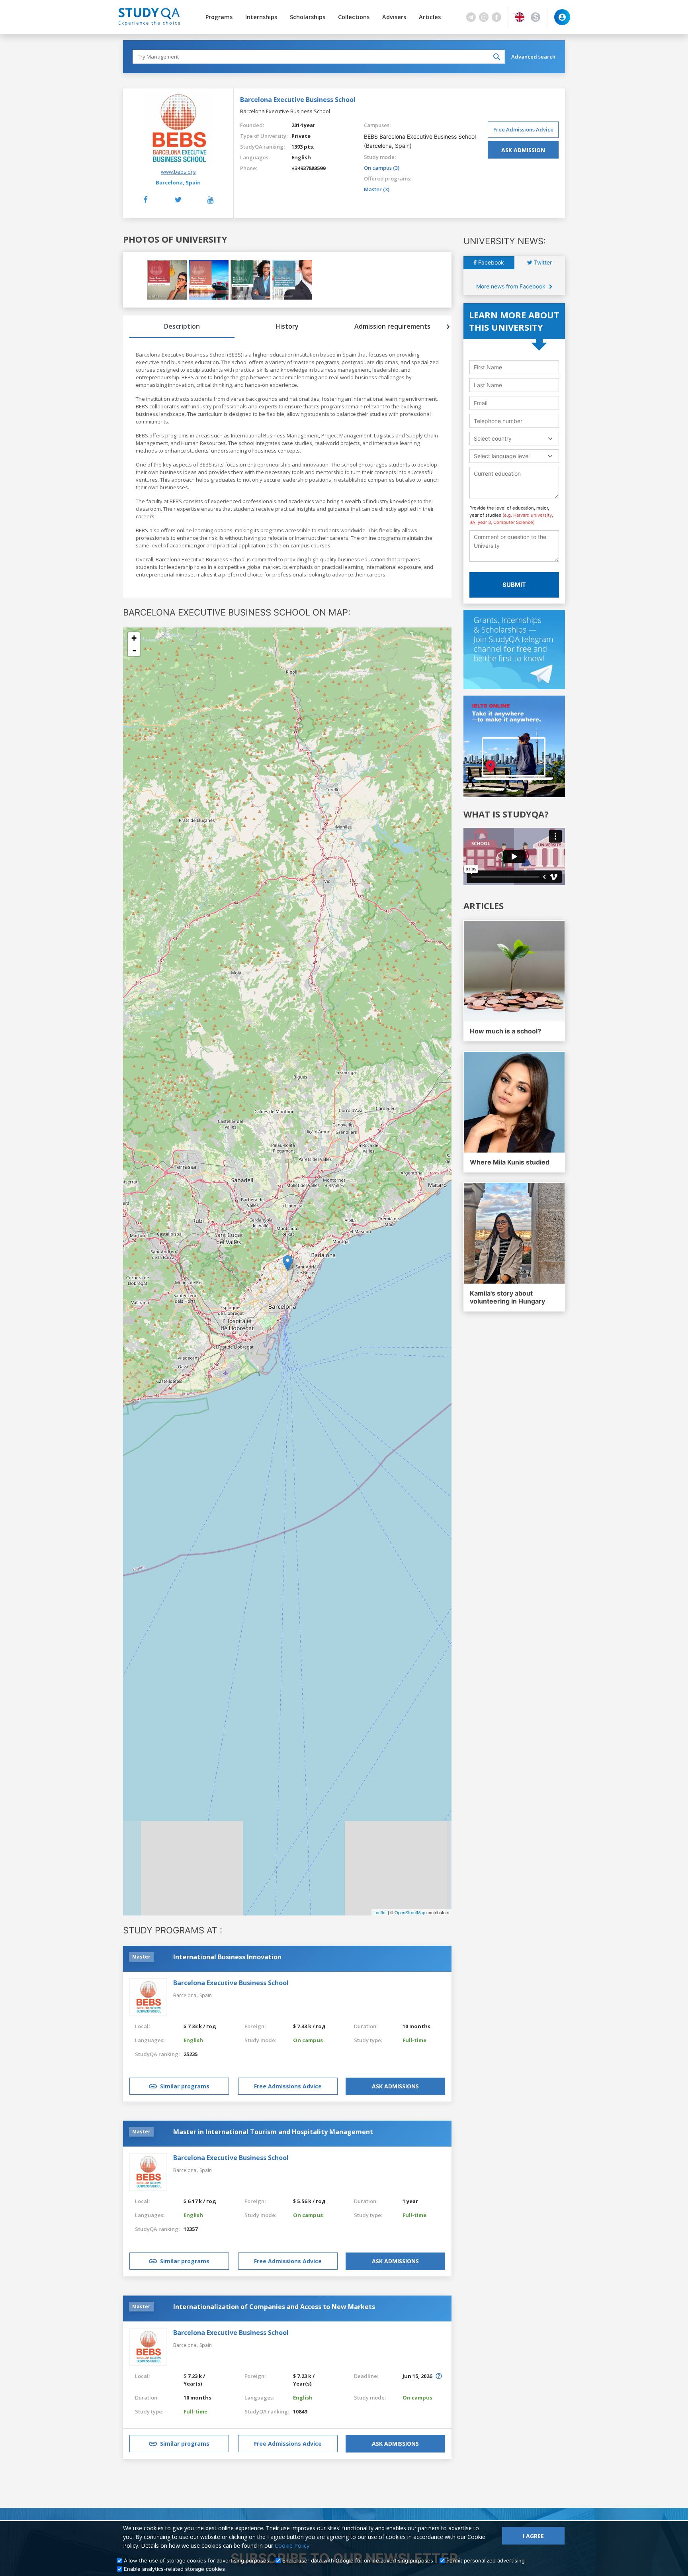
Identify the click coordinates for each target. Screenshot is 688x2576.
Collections (354, 17)
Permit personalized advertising (486, 2560)
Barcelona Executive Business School (231, 1983)
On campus (308, 2040)
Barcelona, (170, 182)
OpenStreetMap (410, 1912)
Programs (219, 17)
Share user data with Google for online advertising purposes (358, 2560)
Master (141, 1957)
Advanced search (533, 57)
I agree (533, 2536)
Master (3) (377, 189)
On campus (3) (382, 168)
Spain (193, 182)
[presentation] (448, 327)
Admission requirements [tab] (392, 326)
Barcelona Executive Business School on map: (237, 612)
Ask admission (523, 150)
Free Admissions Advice (523, 129)
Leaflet (380, 1912)
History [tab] (287, 326)
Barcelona (185, 1995)
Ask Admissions (395, 2086)
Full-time (414, 2040)
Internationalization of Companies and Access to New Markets (274, 2307)
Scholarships (308, 17)
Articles (430, 17)
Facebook (490, 262)
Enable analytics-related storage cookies (174, 2569)
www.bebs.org (178, 172)
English (301, 157)
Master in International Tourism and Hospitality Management (273, 2132)
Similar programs (185, 2086)
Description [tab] (182, 326)
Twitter (542, 262)
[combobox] (514, 438)
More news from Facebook (512, 286)
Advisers (394, 17)
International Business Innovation (227, 1957)
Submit (514, 585)
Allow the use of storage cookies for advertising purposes (196, 2560)
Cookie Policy (292, 2546)
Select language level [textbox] (502, 456)
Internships (261, 17)
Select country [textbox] (493, 438)
